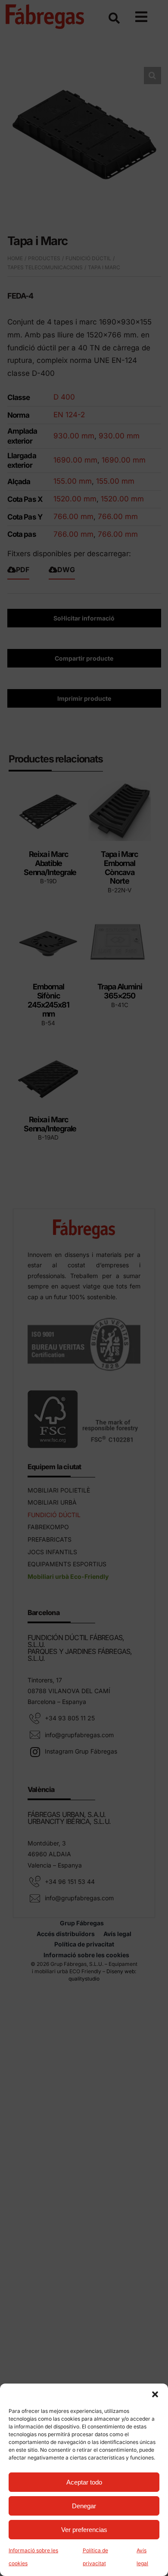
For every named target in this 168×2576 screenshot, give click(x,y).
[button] (155, 2394)
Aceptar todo (84, 2482)
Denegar (84, 2506)
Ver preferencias (84, 2530)
